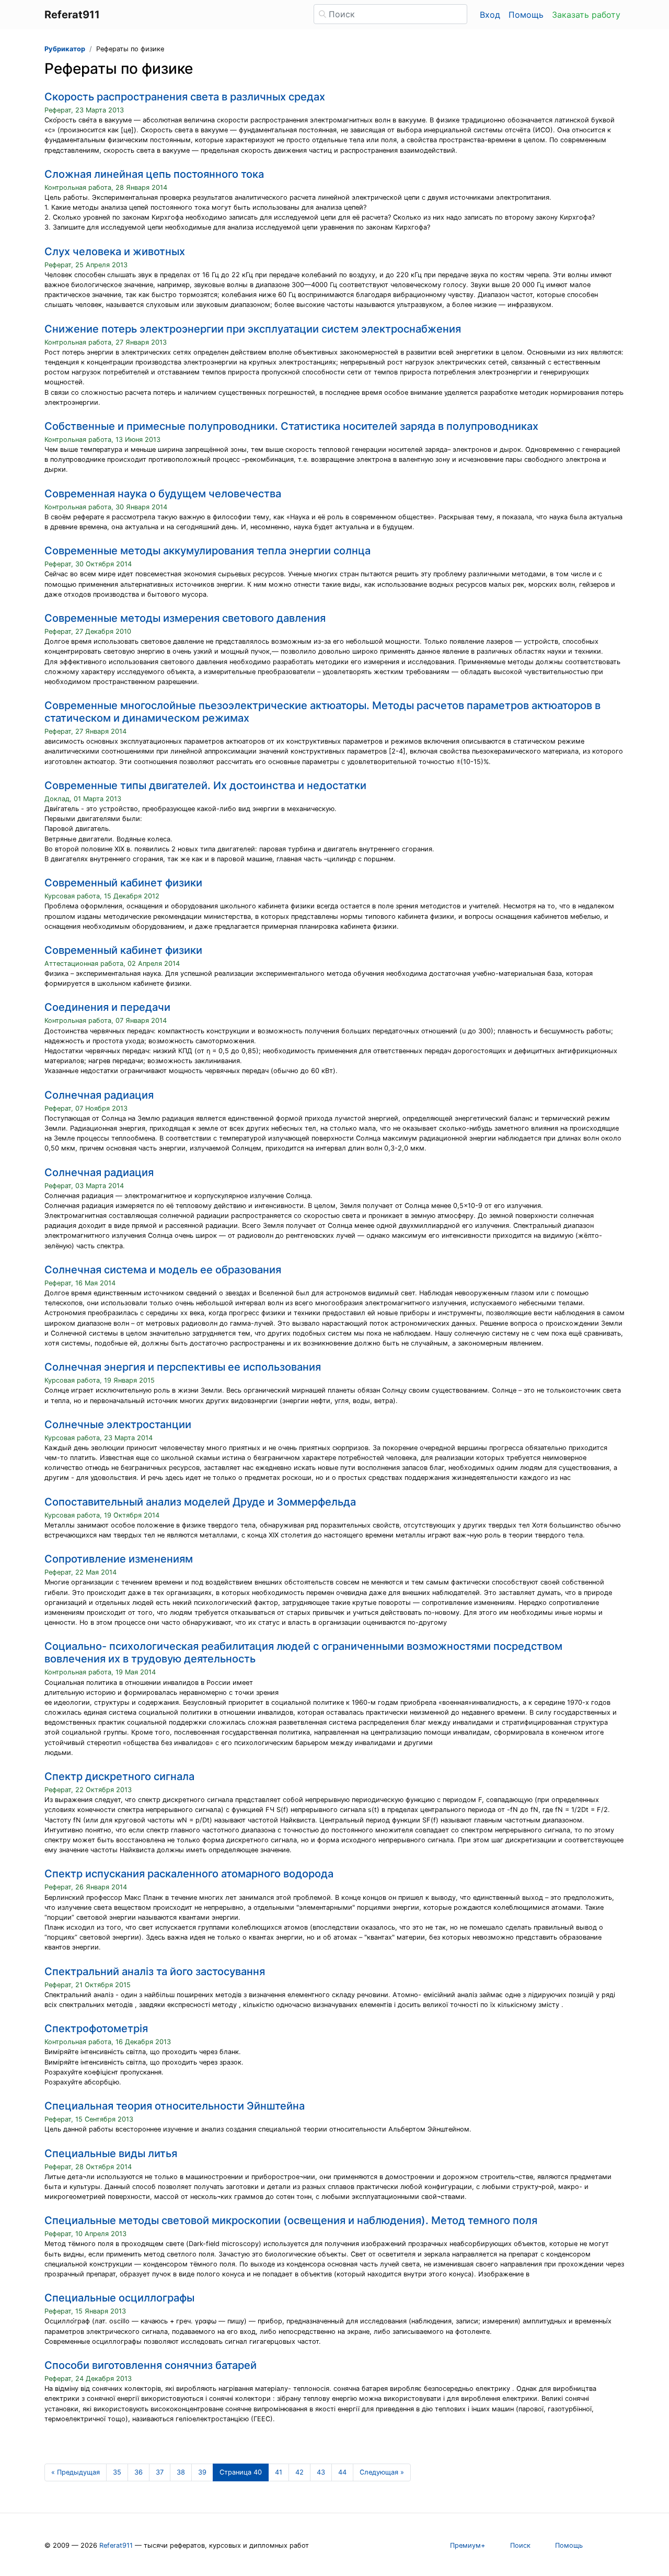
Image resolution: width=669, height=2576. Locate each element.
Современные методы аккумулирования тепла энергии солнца (207, 551)
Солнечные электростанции (118, 1424)
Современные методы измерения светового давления (185, 618)
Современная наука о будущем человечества (163, 494)
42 (299, 2472)
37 (160, 2472)
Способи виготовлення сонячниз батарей (151, 2365)
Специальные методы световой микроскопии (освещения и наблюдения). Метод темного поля (291, 2220)
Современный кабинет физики (123, 883)
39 (202, 2472)
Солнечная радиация (99, 1095)
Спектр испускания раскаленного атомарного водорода (189, 1874)
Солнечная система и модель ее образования (163, 1270)
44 (342, 2472)
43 (321, 2472)
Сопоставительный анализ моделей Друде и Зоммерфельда (200, 1502)
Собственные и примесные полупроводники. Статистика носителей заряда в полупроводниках (291, 426)
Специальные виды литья (111, 2153)
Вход (490, 15)
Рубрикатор (65, 49)
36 (139, 2472)
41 (279, 2472)
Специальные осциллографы (119, 2298)
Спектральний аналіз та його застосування (155, 1971)
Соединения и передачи (107, 1007)
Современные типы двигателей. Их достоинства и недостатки (205, 785)
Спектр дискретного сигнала (119, 1776)
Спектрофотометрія (96, 2028)
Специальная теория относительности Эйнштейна (175, 2106)
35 (117, 2472)
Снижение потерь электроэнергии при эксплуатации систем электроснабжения (253, 329)
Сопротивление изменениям (119, 1559)
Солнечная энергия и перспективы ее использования (183, 1367)
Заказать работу (586, 15)
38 (181, 2472)
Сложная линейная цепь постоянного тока (154, 174)
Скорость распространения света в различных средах (185, 97)
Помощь (526, 15)
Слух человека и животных (115, 252)
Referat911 (116, 2545)
